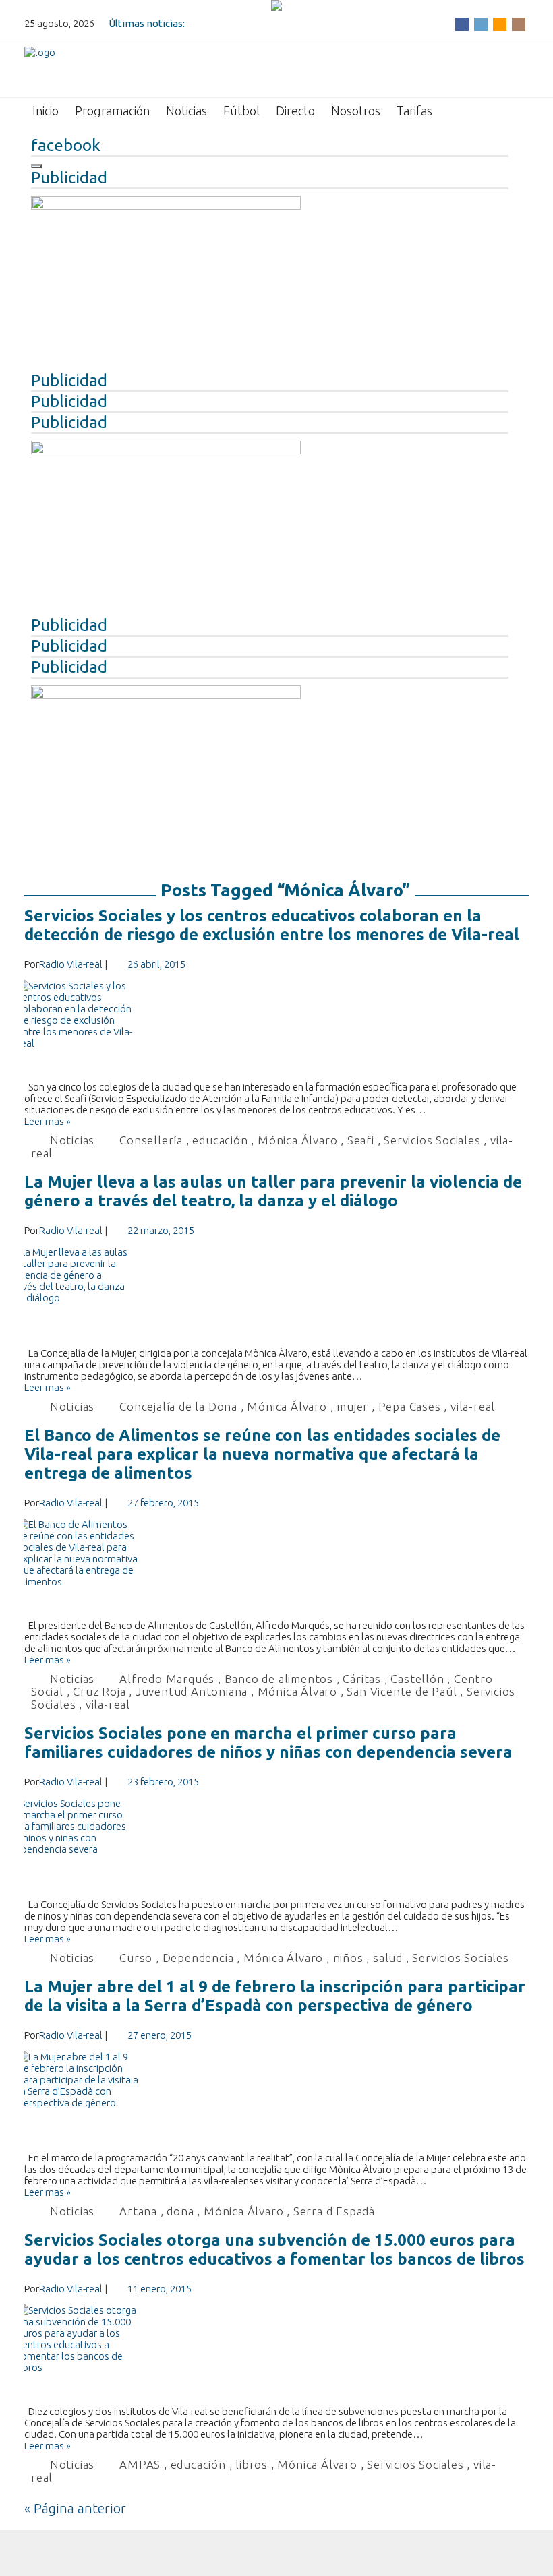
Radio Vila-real (71, 964)
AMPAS (140, 2464)
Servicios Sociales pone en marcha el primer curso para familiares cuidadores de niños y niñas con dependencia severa (268, 1743)
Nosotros (356, 111)
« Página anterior (75, 2508)
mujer (352, 1406)
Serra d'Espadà (334, 2211)
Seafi (361, 1140)
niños (348, 1958)
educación (220, 1140)
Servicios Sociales (432, 1140)
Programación (112, 111)
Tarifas (414, 111)
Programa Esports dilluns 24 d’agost (271, 23)
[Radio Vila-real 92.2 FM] (40, 67)
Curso (136, 1958)
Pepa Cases (410, 1406)
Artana (138, 2211)
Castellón (417, 1679)
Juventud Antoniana (192, 1691)
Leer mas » (48, 1121)
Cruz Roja (99, 1691)
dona (180, 2211)
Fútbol (241, 111)
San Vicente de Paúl (402, 1691)
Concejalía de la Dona (178, 1406)
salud (388, 1958)
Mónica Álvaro (297, 1140)
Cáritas (362, 1679)
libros (252, 2464)
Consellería (151, 1140)
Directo (295, 111)
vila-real (473, 1406)
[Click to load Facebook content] (36, 166)
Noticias (186, 111)
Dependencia (198, 1958)
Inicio (46, 111)
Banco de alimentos (279, 1679)
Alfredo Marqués (167, 1679)
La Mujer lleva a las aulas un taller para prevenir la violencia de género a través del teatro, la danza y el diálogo (273, 1191)
